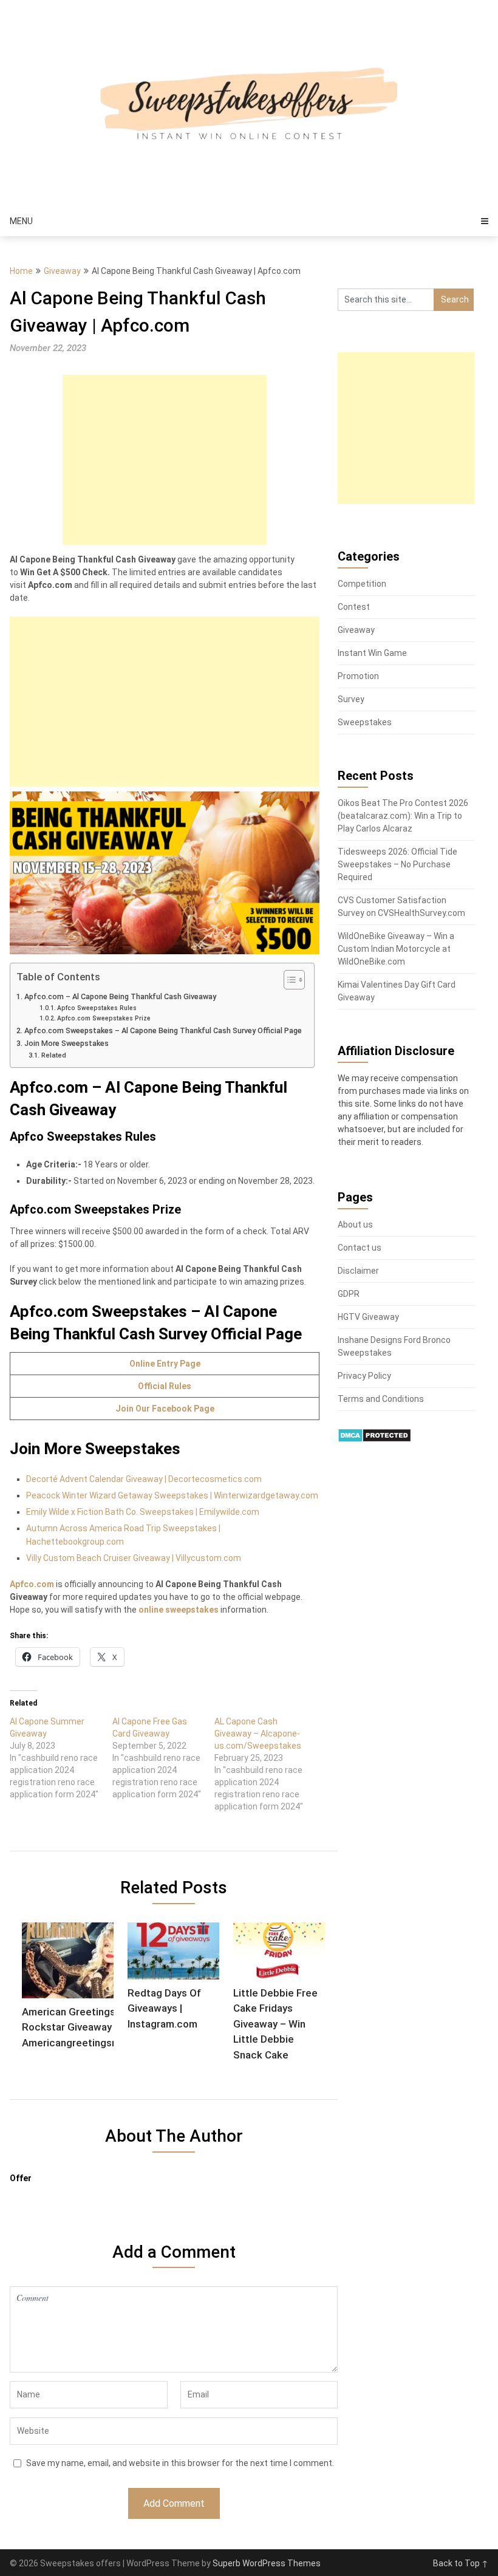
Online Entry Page (165, 1364)
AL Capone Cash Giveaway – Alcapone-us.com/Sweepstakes (258, 1734)
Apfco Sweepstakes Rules (97, 1008)
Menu (21, 221)
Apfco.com (32, 1584)
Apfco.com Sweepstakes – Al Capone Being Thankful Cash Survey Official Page (163, 1030)
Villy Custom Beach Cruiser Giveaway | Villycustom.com (134, 1558)
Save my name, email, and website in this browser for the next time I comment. (180, 2463)
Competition (362, 584)
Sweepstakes (365, 722)
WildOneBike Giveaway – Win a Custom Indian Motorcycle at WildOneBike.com (396, 949)
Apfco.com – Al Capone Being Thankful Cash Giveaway (120, 996)
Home (21, 271)
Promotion (358, 676)
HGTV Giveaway (368, 1317)
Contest (354, 607)
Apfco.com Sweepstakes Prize (104, 1018)
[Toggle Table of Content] (288, 980)
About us (355, 1225)
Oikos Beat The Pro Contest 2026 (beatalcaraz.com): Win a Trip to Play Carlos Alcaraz (403, 816)
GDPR (349, 1294)
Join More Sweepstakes (67, 1043)
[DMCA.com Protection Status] (374, 1440)
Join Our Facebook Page (165, 1409)
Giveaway (62, 271)
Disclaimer (358, 1271)
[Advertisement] (165, 460)
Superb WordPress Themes (267, 2563)
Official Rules (165, 1386)
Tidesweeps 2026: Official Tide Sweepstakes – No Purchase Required (397, 864)
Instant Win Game (372, 653)
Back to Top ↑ (461, 2563)
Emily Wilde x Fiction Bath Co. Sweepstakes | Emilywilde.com (143, 1512)
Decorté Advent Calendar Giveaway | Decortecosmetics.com (144, 1479)
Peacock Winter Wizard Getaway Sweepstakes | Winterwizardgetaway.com (172, 1495)
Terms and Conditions (381, 1399)
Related (53, 1055)
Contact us (360, 1248)
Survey (351, 699)
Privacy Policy (364, 1376)
